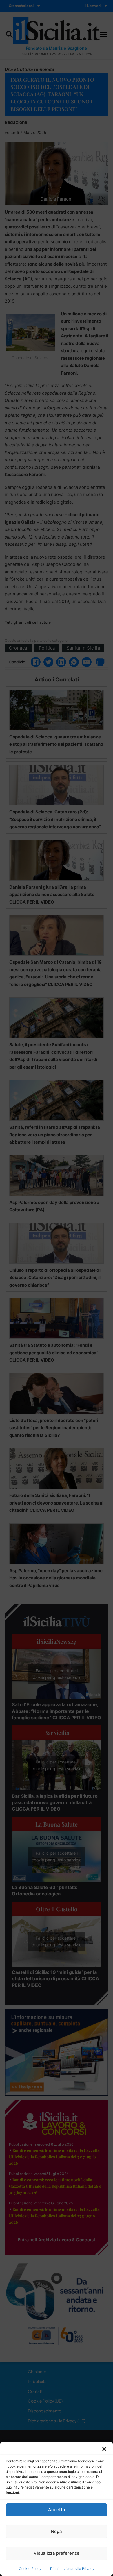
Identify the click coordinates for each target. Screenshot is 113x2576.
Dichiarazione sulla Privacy (72, 2569)
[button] (104, 2449)
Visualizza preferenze (57, 2553)
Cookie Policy (30, 2569)
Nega (57, 2531)
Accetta (57, 2510)
